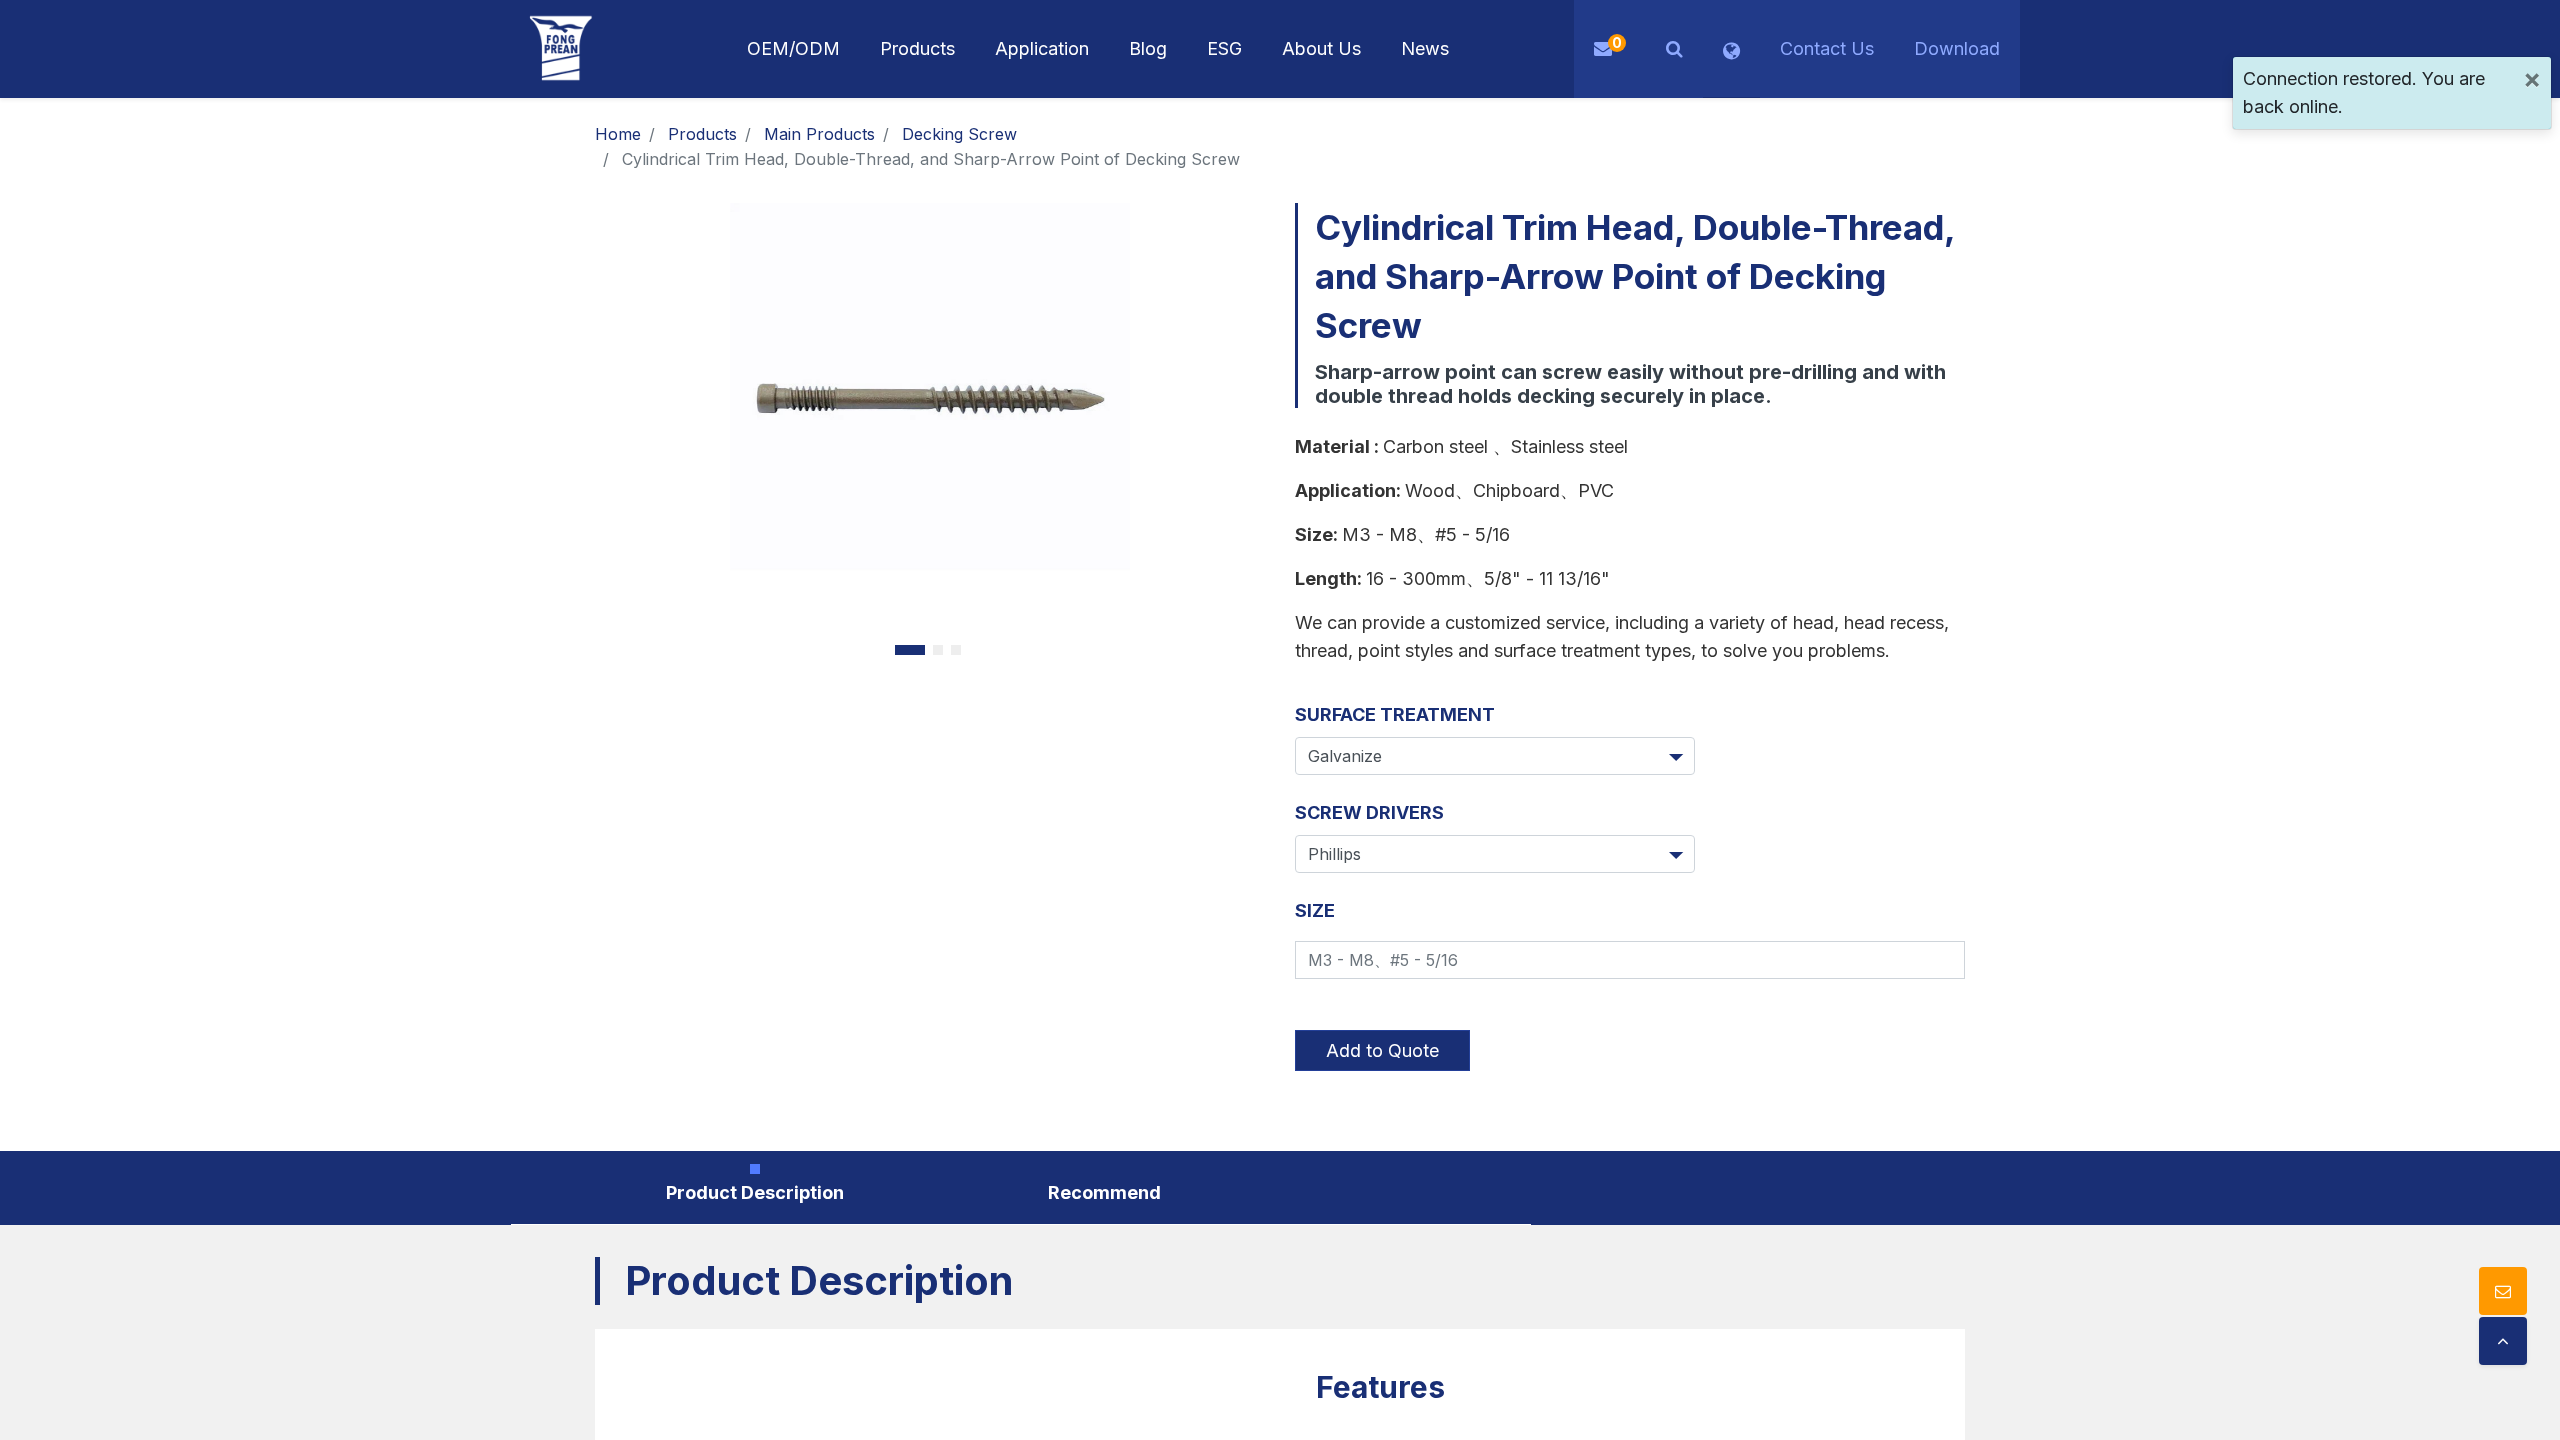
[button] (1674, 49)
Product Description (755, 1192)
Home (618, 134)
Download (1957, 48)
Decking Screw (959, 134)
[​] (2503, 1341)
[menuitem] (1042, 49)
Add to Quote (1382, 1050)
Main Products (819, 134)
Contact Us (1827, 48)
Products (702, 134)
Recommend (1104, 1192)
